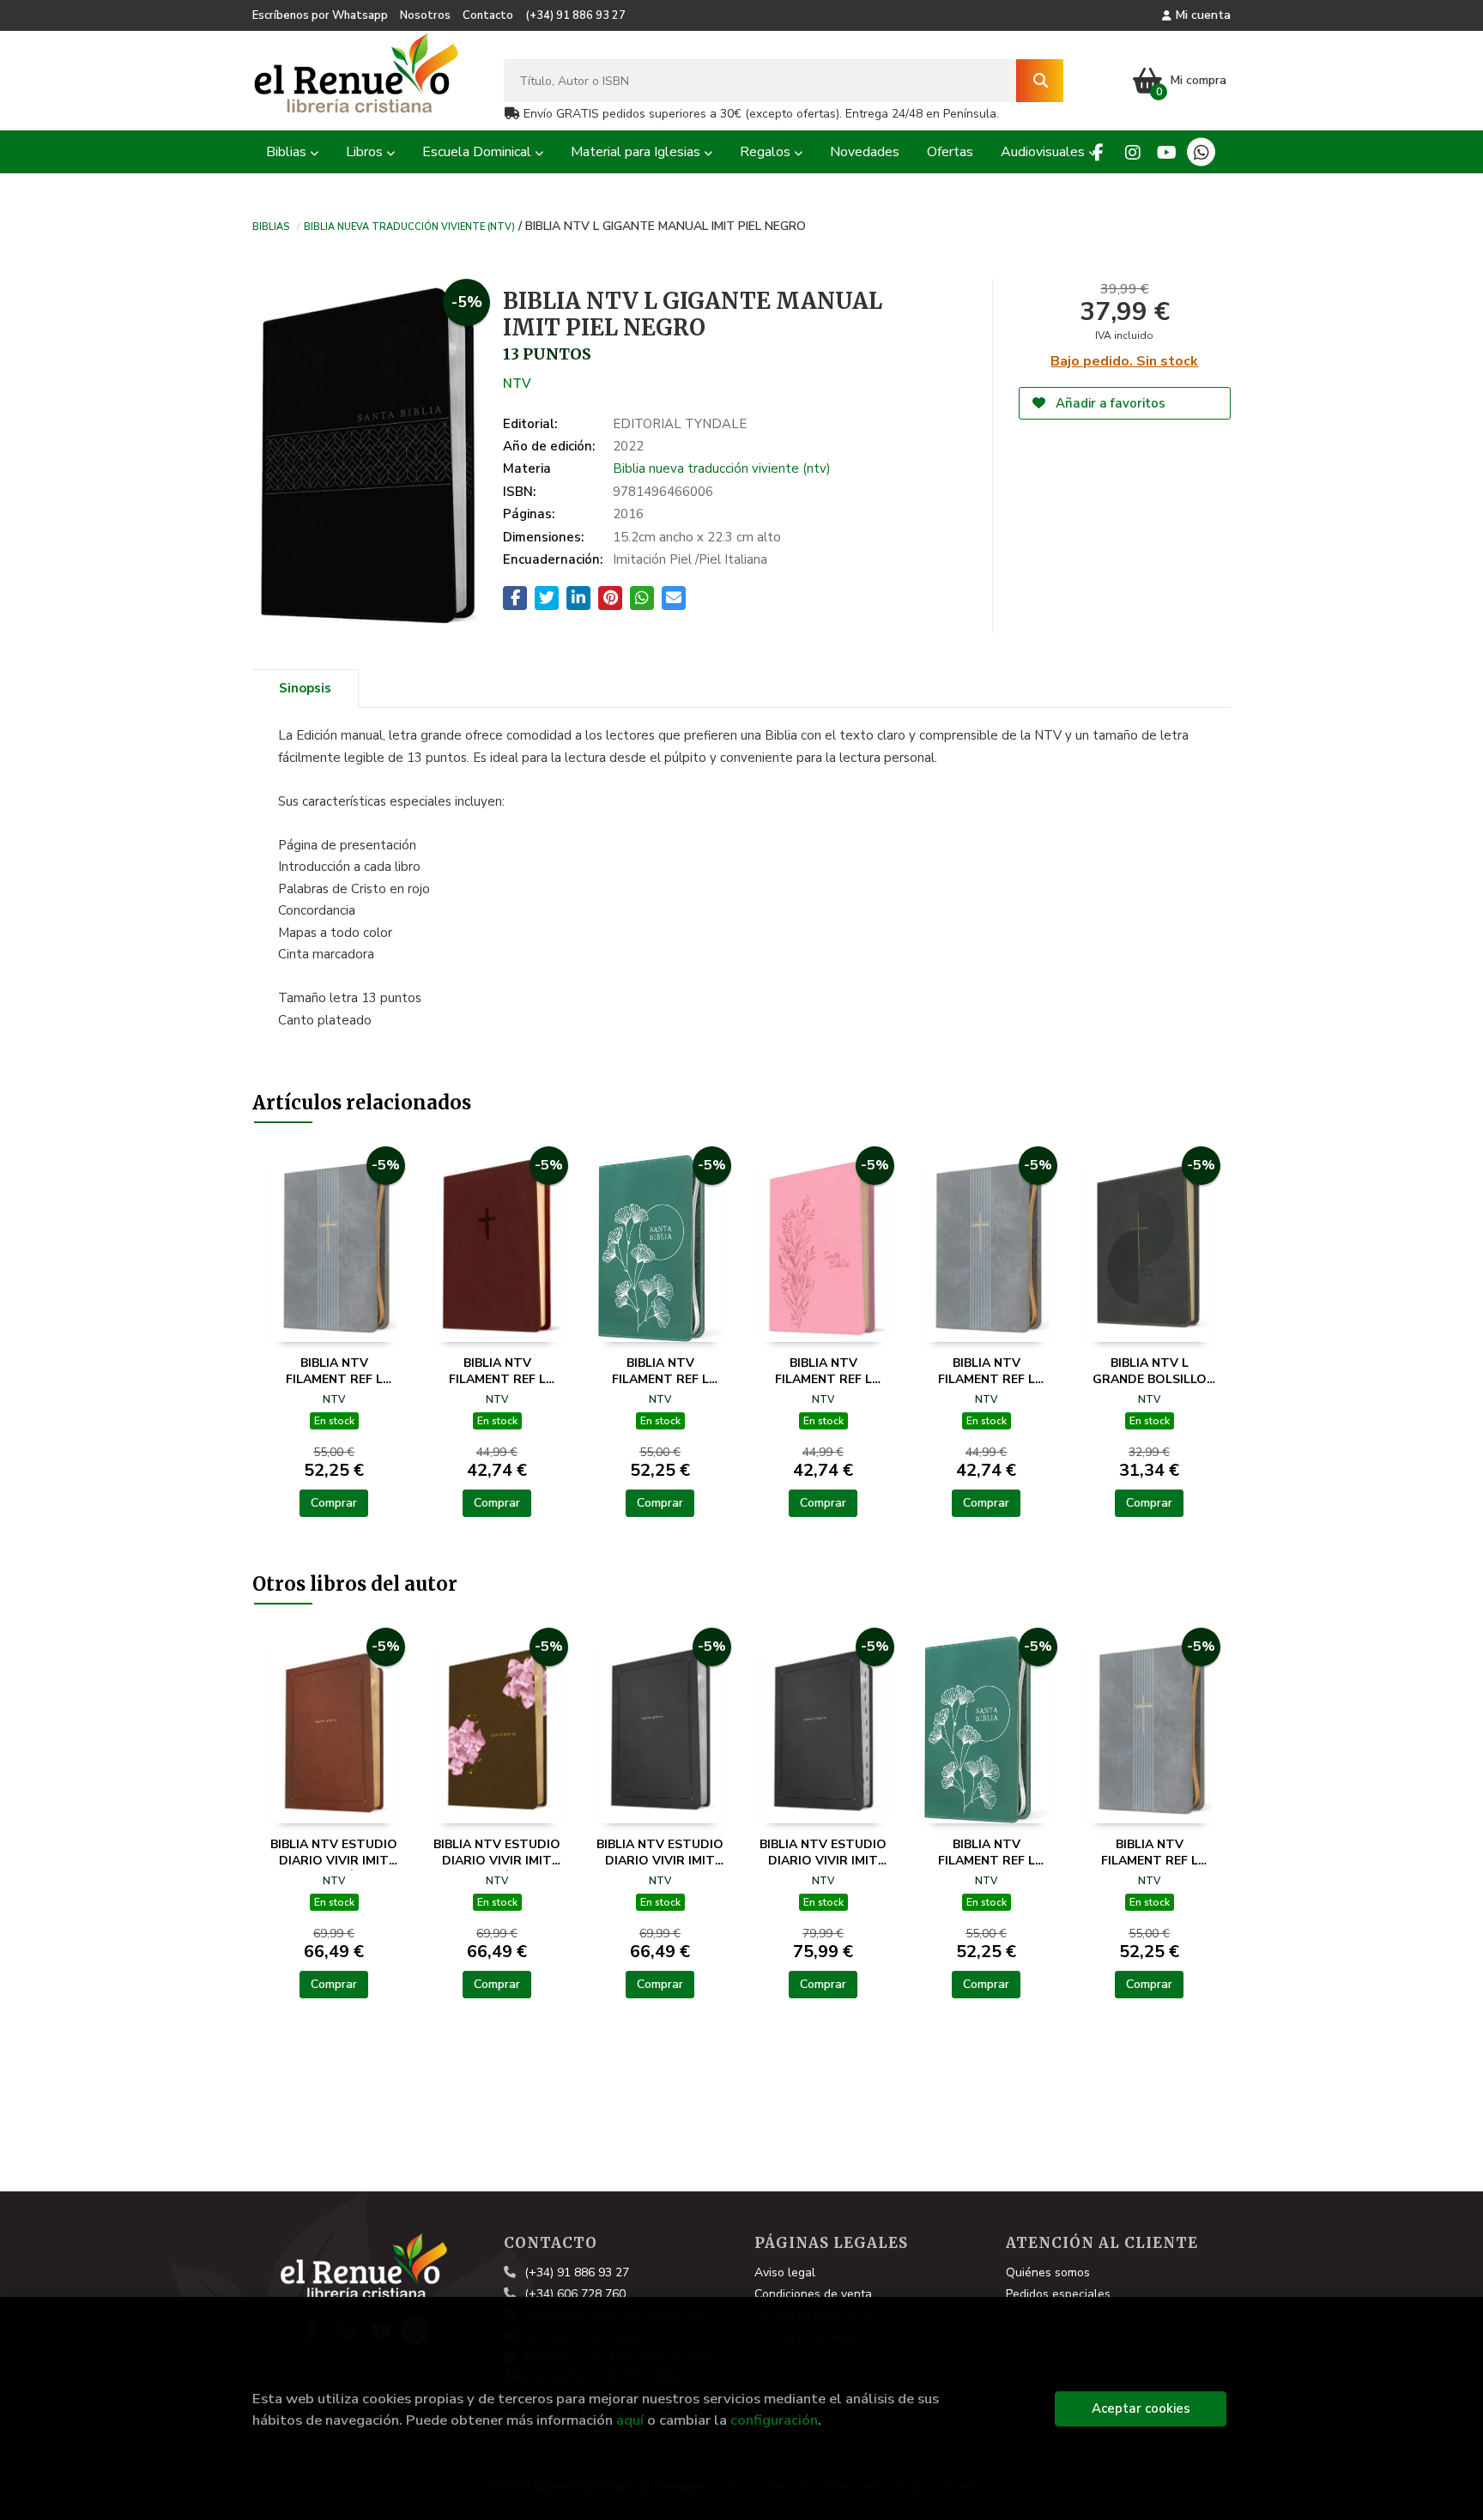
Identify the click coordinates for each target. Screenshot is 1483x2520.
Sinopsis (305, 688)
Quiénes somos (1048, 2272)
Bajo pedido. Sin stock (1124, 361)
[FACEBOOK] (1098, 152)
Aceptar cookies (1141, 2408)
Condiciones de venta (813, 2294)
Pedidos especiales (1058, 2294)
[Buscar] (1040, 81)
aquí (630, 2420)
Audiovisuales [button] (1044, 152)
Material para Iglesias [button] (637, 152)
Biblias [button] (288, 152)
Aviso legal (785, 2272)
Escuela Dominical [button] (478, 152)
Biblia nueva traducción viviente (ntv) (409, 226)
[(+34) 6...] (1201, 152)
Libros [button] (366, 152)
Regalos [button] (767, 152)
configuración (774, 2420)
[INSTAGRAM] (1132, 152)
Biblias (271, 226)
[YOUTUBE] (1167, 152)
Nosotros (425, 15)
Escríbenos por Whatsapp (320, 15)
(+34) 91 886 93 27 (575, 15)
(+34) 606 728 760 (575, 2294)
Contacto (488, 15)
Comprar (334, 1503)
